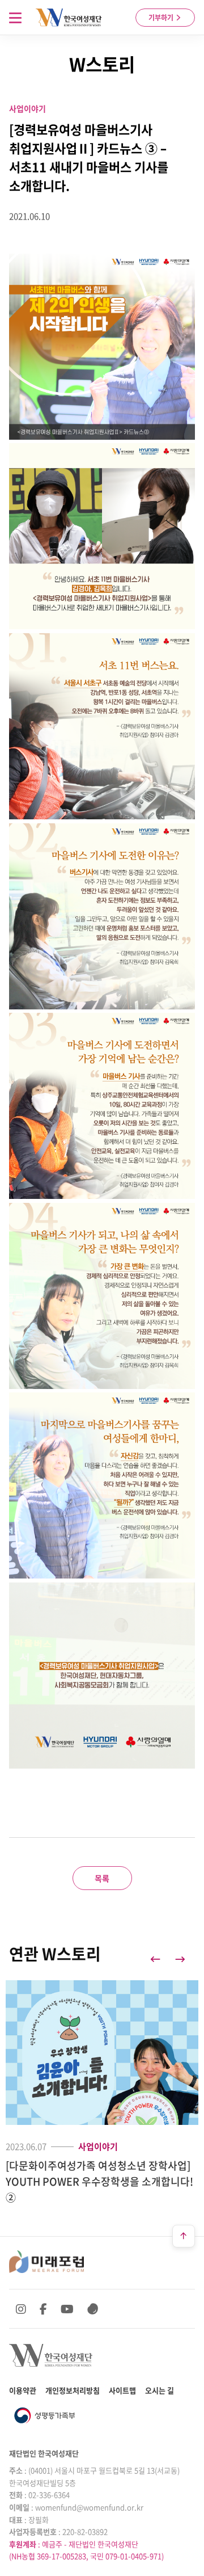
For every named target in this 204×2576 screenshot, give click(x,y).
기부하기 (162, 18)
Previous (155, 1959)
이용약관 (23, 2390)
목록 (102, 1878)
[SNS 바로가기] (93, 2309)
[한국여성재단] (69, 18)
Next (180, 1959)
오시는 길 (160, 2390)
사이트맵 (122, 2390)
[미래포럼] (46, 2262)
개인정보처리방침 (73, 2390)
